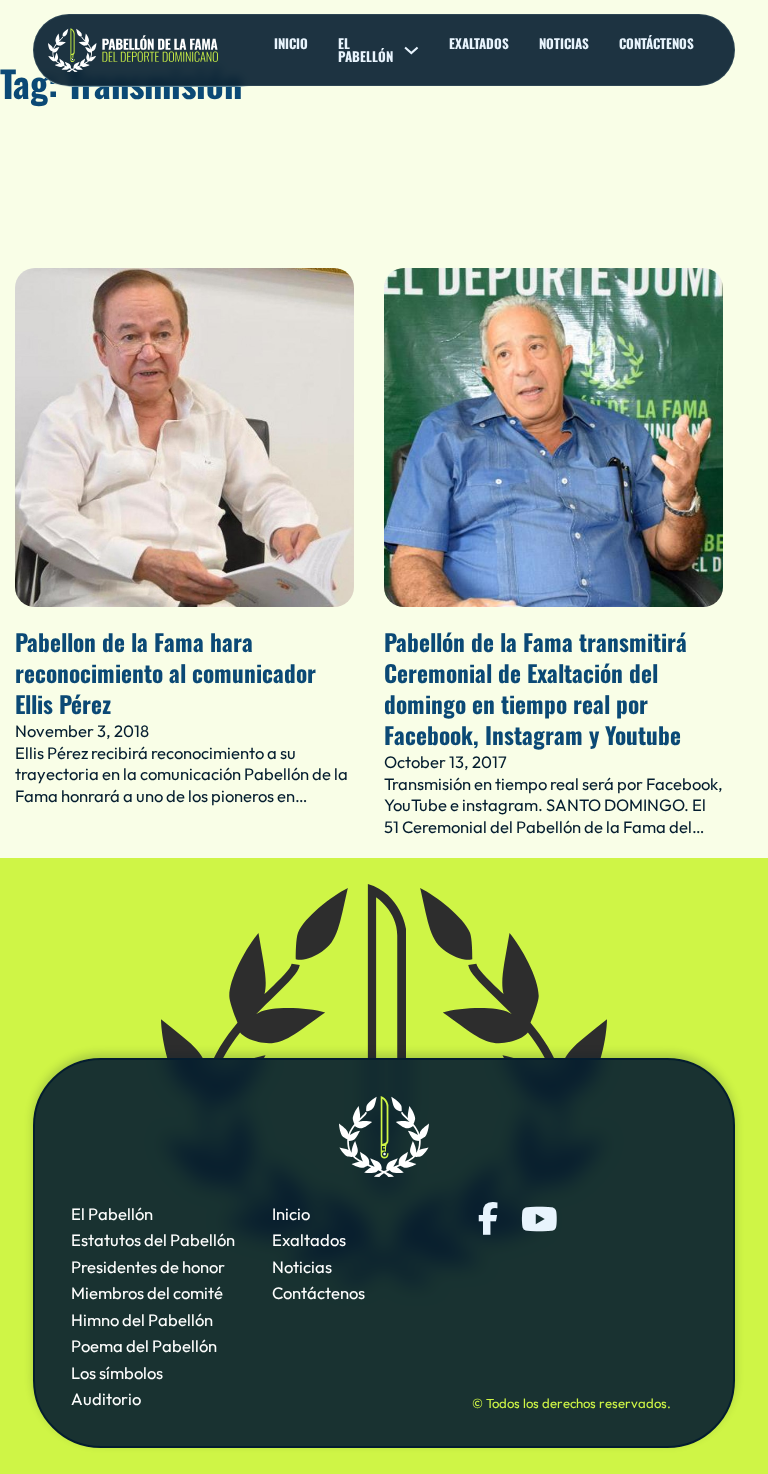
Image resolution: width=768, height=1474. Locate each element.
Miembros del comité (147, 1292)
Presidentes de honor (148, 1266)
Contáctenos (656, 43)
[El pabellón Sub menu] (411, 50)
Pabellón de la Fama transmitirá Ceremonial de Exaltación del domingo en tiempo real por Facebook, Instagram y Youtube (535, 688)
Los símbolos (117, 1372)
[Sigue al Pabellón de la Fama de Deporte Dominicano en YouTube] (537, 1219)
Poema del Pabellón (144, 1345)
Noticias (564, 43)
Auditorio (106, 1398)
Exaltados (479, 43)
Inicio (291, 43)
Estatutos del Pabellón (153, 1239)
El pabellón (365, 50)
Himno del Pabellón (142, 1319)
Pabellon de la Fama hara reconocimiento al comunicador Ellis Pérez (165, 672)
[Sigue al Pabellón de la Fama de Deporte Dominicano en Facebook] (488, 1219)
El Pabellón (112, 1213)
